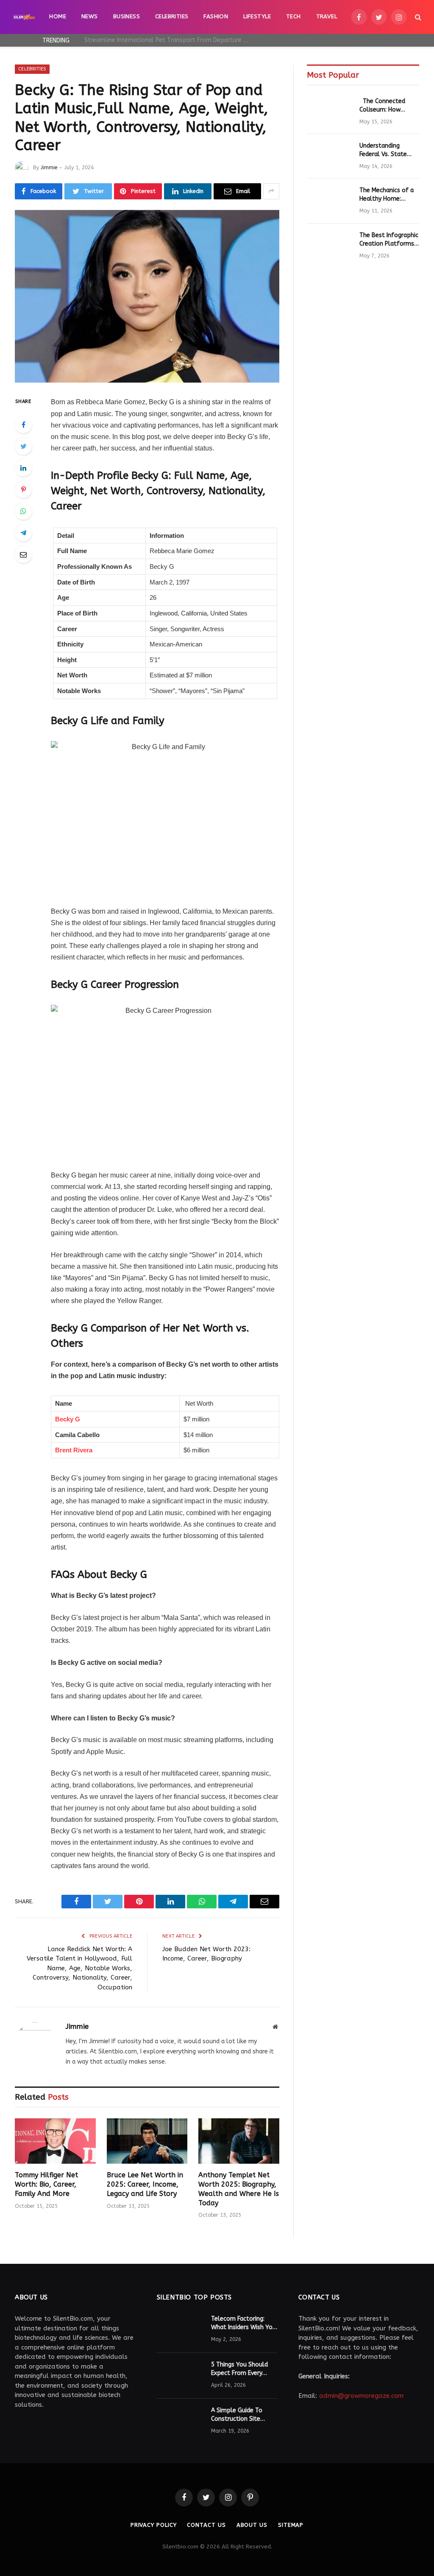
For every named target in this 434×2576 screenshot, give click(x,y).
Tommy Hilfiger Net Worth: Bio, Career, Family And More (46, 2184)
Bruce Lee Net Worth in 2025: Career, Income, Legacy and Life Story (145, 2184)
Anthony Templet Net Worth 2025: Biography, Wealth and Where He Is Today (239, 2189)
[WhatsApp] (23, 511)
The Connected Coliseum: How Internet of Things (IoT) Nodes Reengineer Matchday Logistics (389, 106)
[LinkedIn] (23, 468)
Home (58, 17)
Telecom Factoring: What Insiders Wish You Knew (243, 2323)
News (90, 17)
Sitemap (291, 2525)
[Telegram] (23, 533)
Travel (327, 17)
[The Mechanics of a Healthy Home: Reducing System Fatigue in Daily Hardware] (329, 201)
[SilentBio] (24, 17)
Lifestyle (257, 17)
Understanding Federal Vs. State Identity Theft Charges (383, 150)
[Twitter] (23, 446)
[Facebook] (23, 425)
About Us (252, 2525)
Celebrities (172, 17)
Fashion (216, 17)
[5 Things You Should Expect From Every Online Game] (180, 2376)
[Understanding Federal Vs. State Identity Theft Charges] (329, 156)
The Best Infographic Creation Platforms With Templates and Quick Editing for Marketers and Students (389, 240)
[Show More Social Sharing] (271, 191)
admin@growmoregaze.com (361, 2396)
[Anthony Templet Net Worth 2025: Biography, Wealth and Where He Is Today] (239, 2141)
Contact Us (206, 2525)
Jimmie (49, 168)
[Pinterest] (23, 489)
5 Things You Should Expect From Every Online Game (239, 2369)
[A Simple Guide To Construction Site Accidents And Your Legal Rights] (180, 2422)
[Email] (23, 554)
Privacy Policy (154, 2525)
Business (127, 17)
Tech (294, 17)
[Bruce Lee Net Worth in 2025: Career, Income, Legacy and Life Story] (147, 2141)
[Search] (417, 17)
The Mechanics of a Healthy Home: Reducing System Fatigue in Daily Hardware (387, 195)
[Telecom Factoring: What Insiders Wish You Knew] (180, 2330)
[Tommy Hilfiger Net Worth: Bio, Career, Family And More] (55, 2141)
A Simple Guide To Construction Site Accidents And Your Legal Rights (238, 2415)
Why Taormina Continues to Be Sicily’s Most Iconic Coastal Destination (169, 40)
